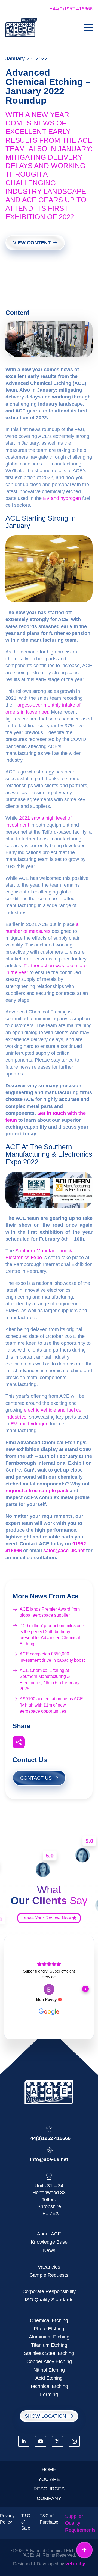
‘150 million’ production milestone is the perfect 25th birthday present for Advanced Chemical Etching (52, 1635)
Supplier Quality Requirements (80, 2523)
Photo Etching (49, 2329)
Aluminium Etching (49, 2337)
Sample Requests (49, 2275)
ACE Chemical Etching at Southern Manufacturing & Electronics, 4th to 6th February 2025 (50, 1680)
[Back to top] (84, 2550)
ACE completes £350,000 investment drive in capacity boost (52, 1657)
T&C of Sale (26, 2522)
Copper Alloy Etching (49, 2361)
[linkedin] (24, 2441)
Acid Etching (49, 2378)
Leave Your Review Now (46, 1918)
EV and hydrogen (62, 498)
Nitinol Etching (49, 2370)
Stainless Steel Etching (49, 2353)
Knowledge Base (49, 2242)
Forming (49, 2395)
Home (49, 2469)
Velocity (75, 2564)
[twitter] (57, 2441)
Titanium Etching (49, 2345)
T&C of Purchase (49, 2519)
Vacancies (49, 2267)
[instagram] (74, 2441)
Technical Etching (49, 2386)
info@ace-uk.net (49, 2159)
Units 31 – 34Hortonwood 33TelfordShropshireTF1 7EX (49, 2200)
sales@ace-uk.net (64, 1551)
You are (49, 2479)
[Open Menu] (88, 27)
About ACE (49, 2234)
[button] (13, 1989)
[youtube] (41, 2441)
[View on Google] (49, 1989)
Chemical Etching (49, 2320)
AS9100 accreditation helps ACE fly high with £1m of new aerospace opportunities (51, 1705)
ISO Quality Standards (49, 2300)
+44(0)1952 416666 (71, 9)
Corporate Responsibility (49, 2291)
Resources (49, 2489)
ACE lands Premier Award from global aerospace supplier (50, 1612)
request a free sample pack (37, 1491)
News (49, 2250)
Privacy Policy (7, 2519)
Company (49, 2498)
